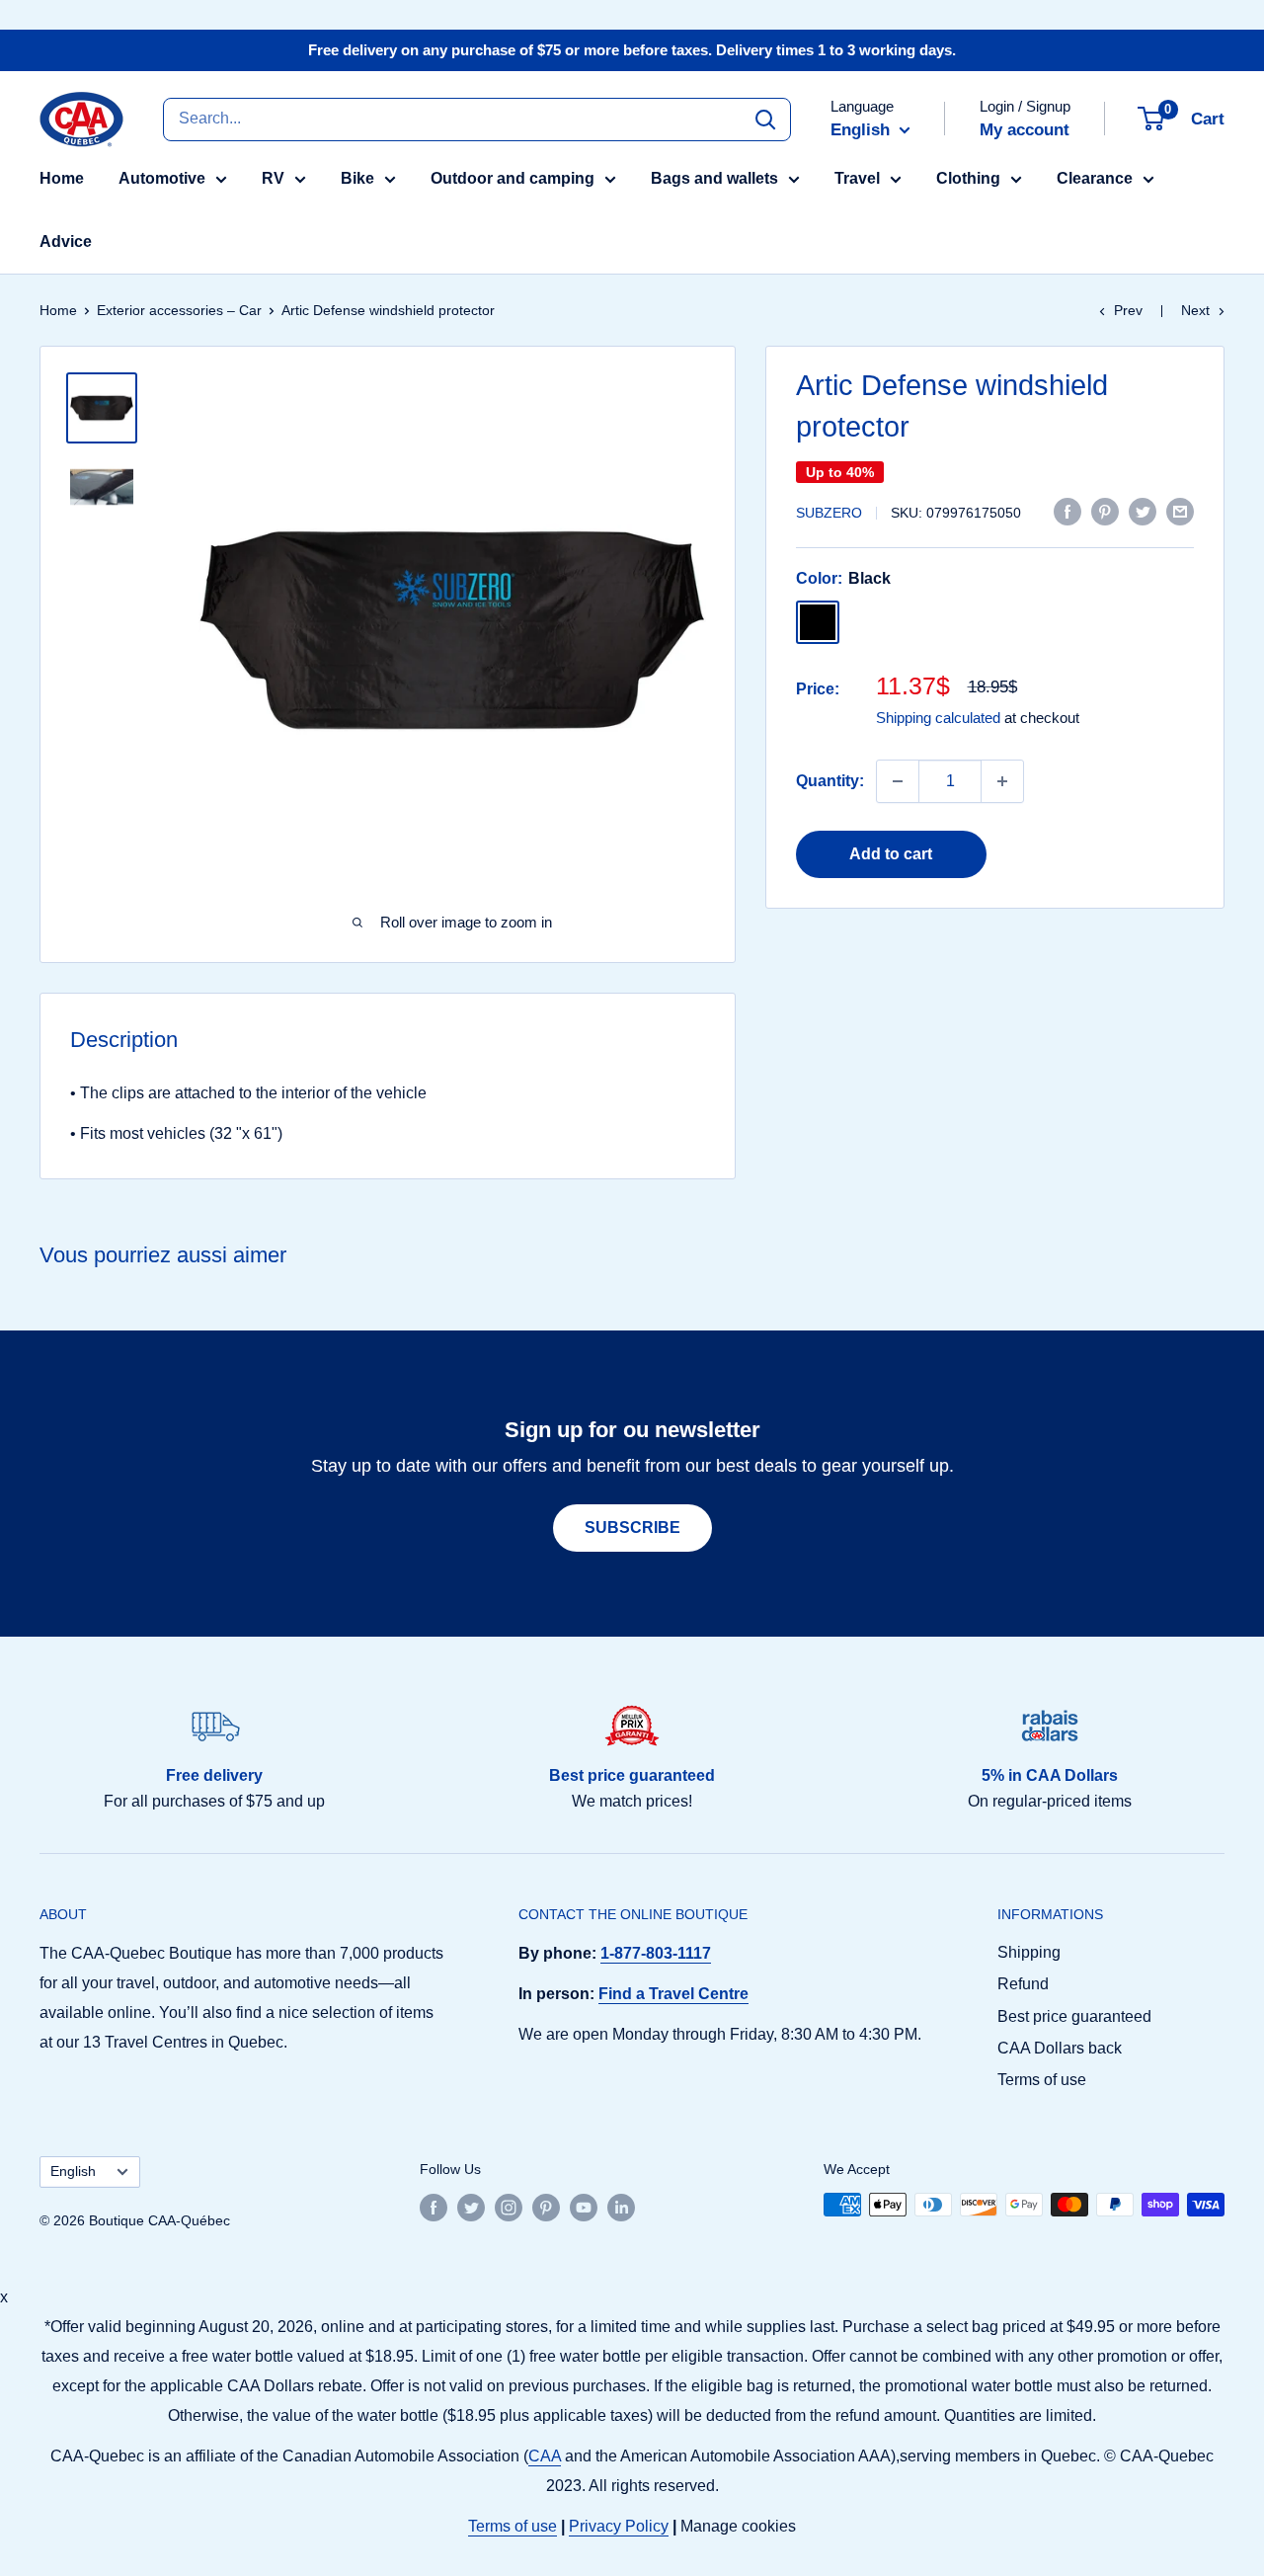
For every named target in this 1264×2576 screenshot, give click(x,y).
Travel (857, 178)
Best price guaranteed (1074, 2016)
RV (273, 178)
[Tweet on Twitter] (1143, 511)
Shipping (1029, 1952)
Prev (1128, 310)
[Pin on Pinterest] (1105, 511)
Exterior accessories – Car (179, 310)
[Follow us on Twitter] (471, 2207)
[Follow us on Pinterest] (546, 2207)
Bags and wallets (714, 178)
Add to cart (891, 854)
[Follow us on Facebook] (434, 2207)
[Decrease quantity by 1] (898, 781)
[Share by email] (1180, 511)
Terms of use (1042, 2080)
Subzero (829, 513)
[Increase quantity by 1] (1002, 781)
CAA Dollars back (1060, 2048)
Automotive (162, 178)
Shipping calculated (938, 718)
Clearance (1095, 178)
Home (62, 178)
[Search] (765, 119)
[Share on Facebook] (1067, 511)
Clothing (968, 178)
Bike (357, 178)
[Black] (818, 622)
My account (1025, 130)
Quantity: (830, 781)
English (73, 2172)
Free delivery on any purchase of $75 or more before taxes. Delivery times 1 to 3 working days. (632, 50)
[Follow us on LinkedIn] (621, 2207)
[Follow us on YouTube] (584, 2207)
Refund (1023, 1984)
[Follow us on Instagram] (509, 2207)
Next (1195, 310)
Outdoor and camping (513, 178)
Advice (66, 241)
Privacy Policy (619, 2526)
